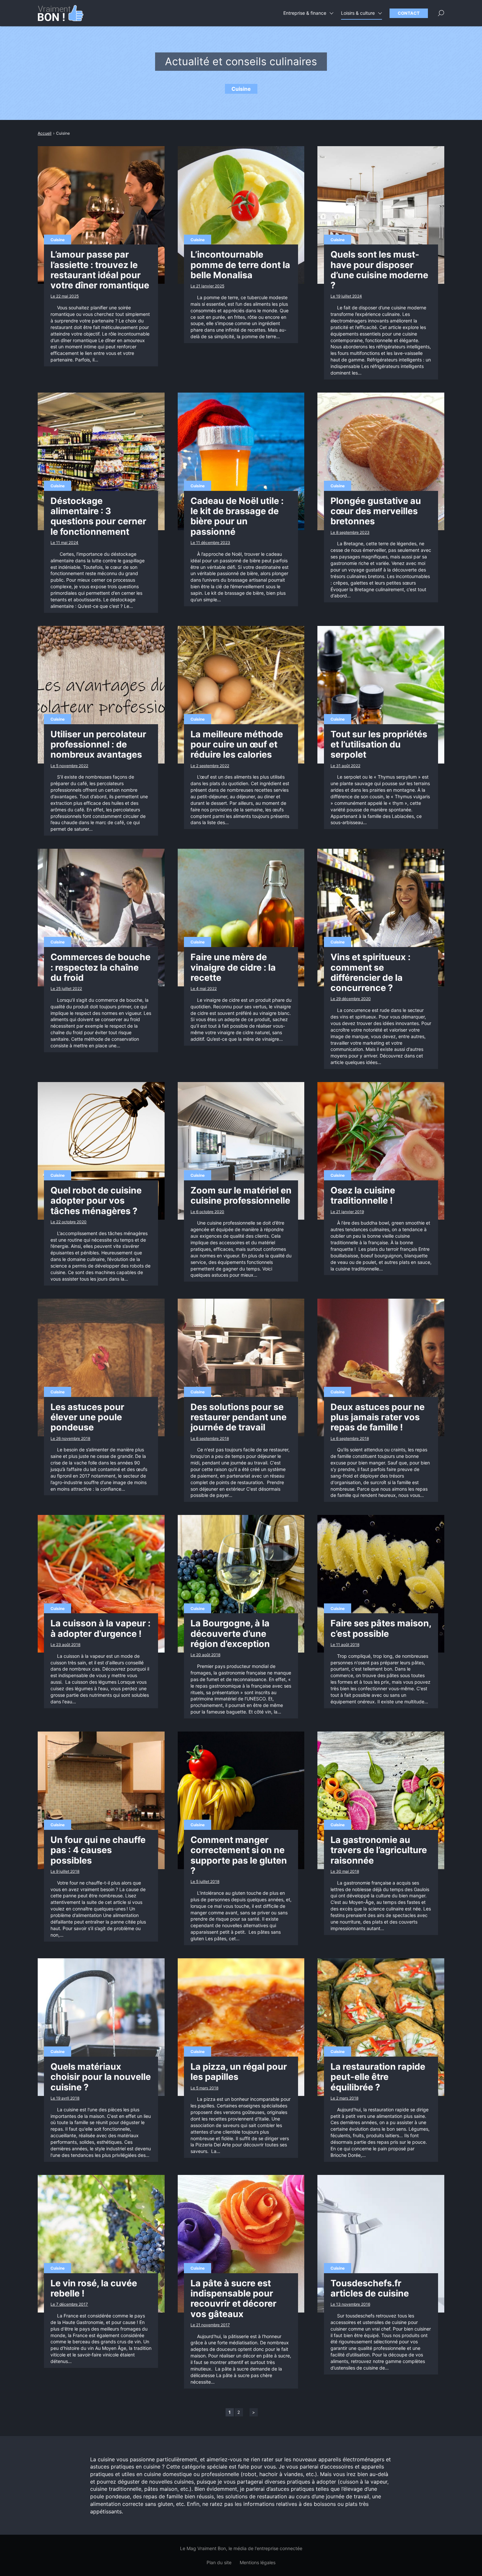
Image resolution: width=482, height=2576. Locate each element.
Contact (409, 13)
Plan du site (219, 2562)
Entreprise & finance (305, 13)
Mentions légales (258, 2562)
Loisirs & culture (358, 13)
